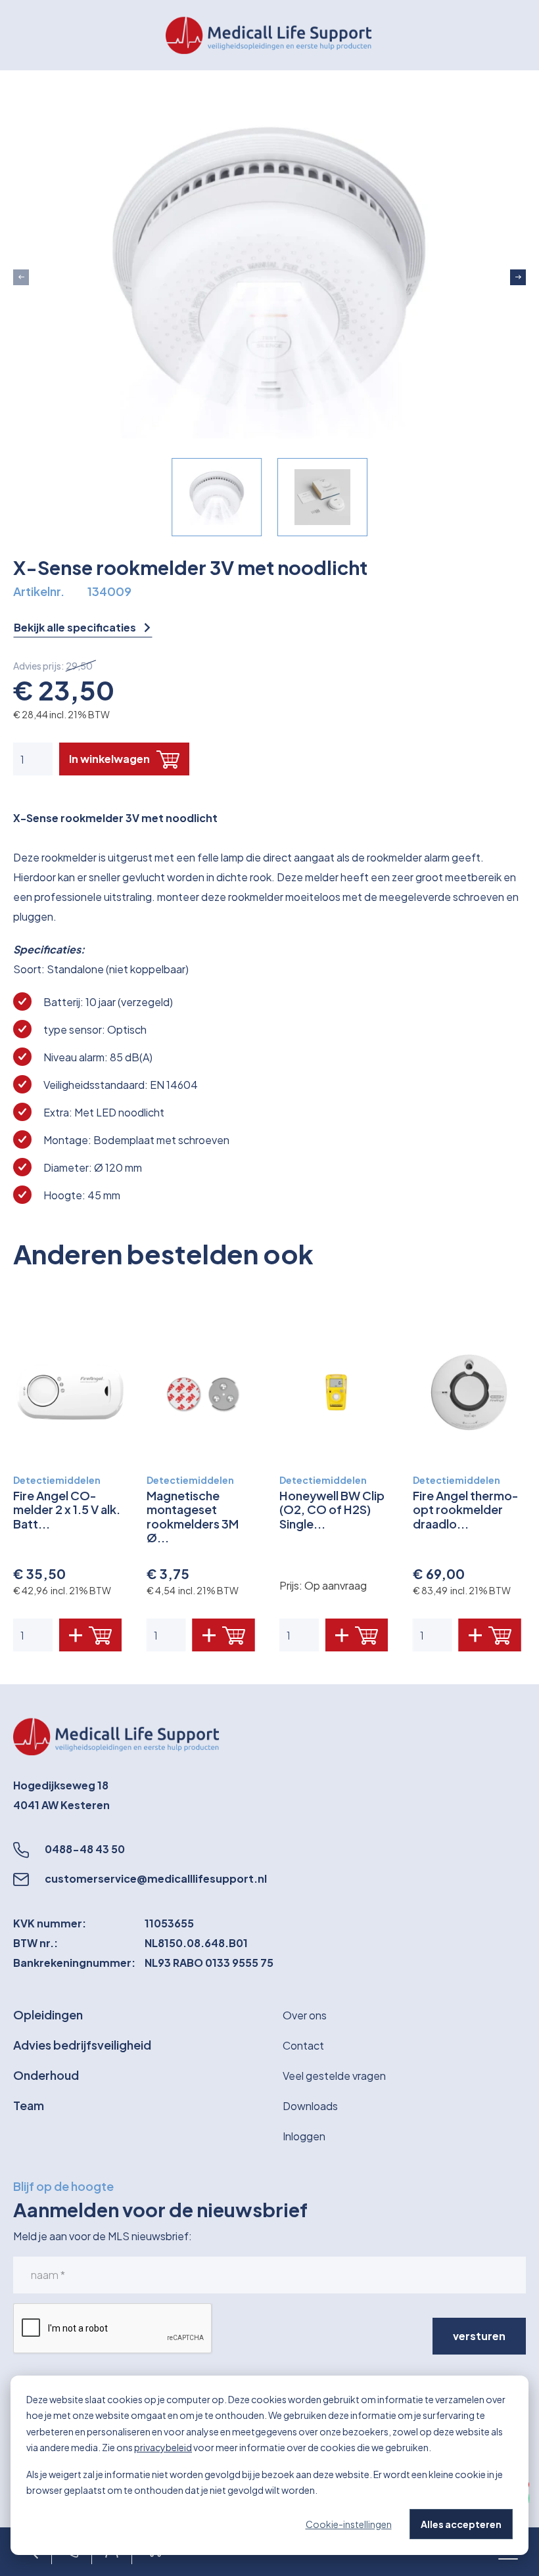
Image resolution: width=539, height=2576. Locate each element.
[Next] (518, 277)
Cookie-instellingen (349, 2524)
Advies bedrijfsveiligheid (82, 2045)
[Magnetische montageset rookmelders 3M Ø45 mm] (203, 1392)
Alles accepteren (461, 2524)
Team (29, 2105)
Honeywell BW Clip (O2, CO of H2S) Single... (332, 1510)
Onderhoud (46, 2075)
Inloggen (304, 2136)
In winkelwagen (109, 759)
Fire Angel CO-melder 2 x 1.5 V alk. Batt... (67, 1510)
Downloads (310, 2106)
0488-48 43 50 (85, 1849)
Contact (303, 2045)
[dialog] (269, 2465)
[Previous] (21, 277)
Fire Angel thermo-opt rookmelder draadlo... (466, 1510)
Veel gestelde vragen (334, 2076)
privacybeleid (163, 2447)
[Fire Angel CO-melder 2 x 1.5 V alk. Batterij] (70, 1392)
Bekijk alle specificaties (76, 628)
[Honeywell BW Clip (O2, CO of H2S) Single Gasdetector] (336, 1392)
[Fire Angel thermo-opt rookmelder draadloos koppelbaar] (470, 1392)
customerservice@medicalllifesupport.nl (156, 1878)
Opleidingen (48, 2014)
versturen (479, 2336)
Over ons (305, 2015)
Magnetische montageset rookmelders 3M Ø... (193, 1517)
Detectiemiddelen (57, 1480)
